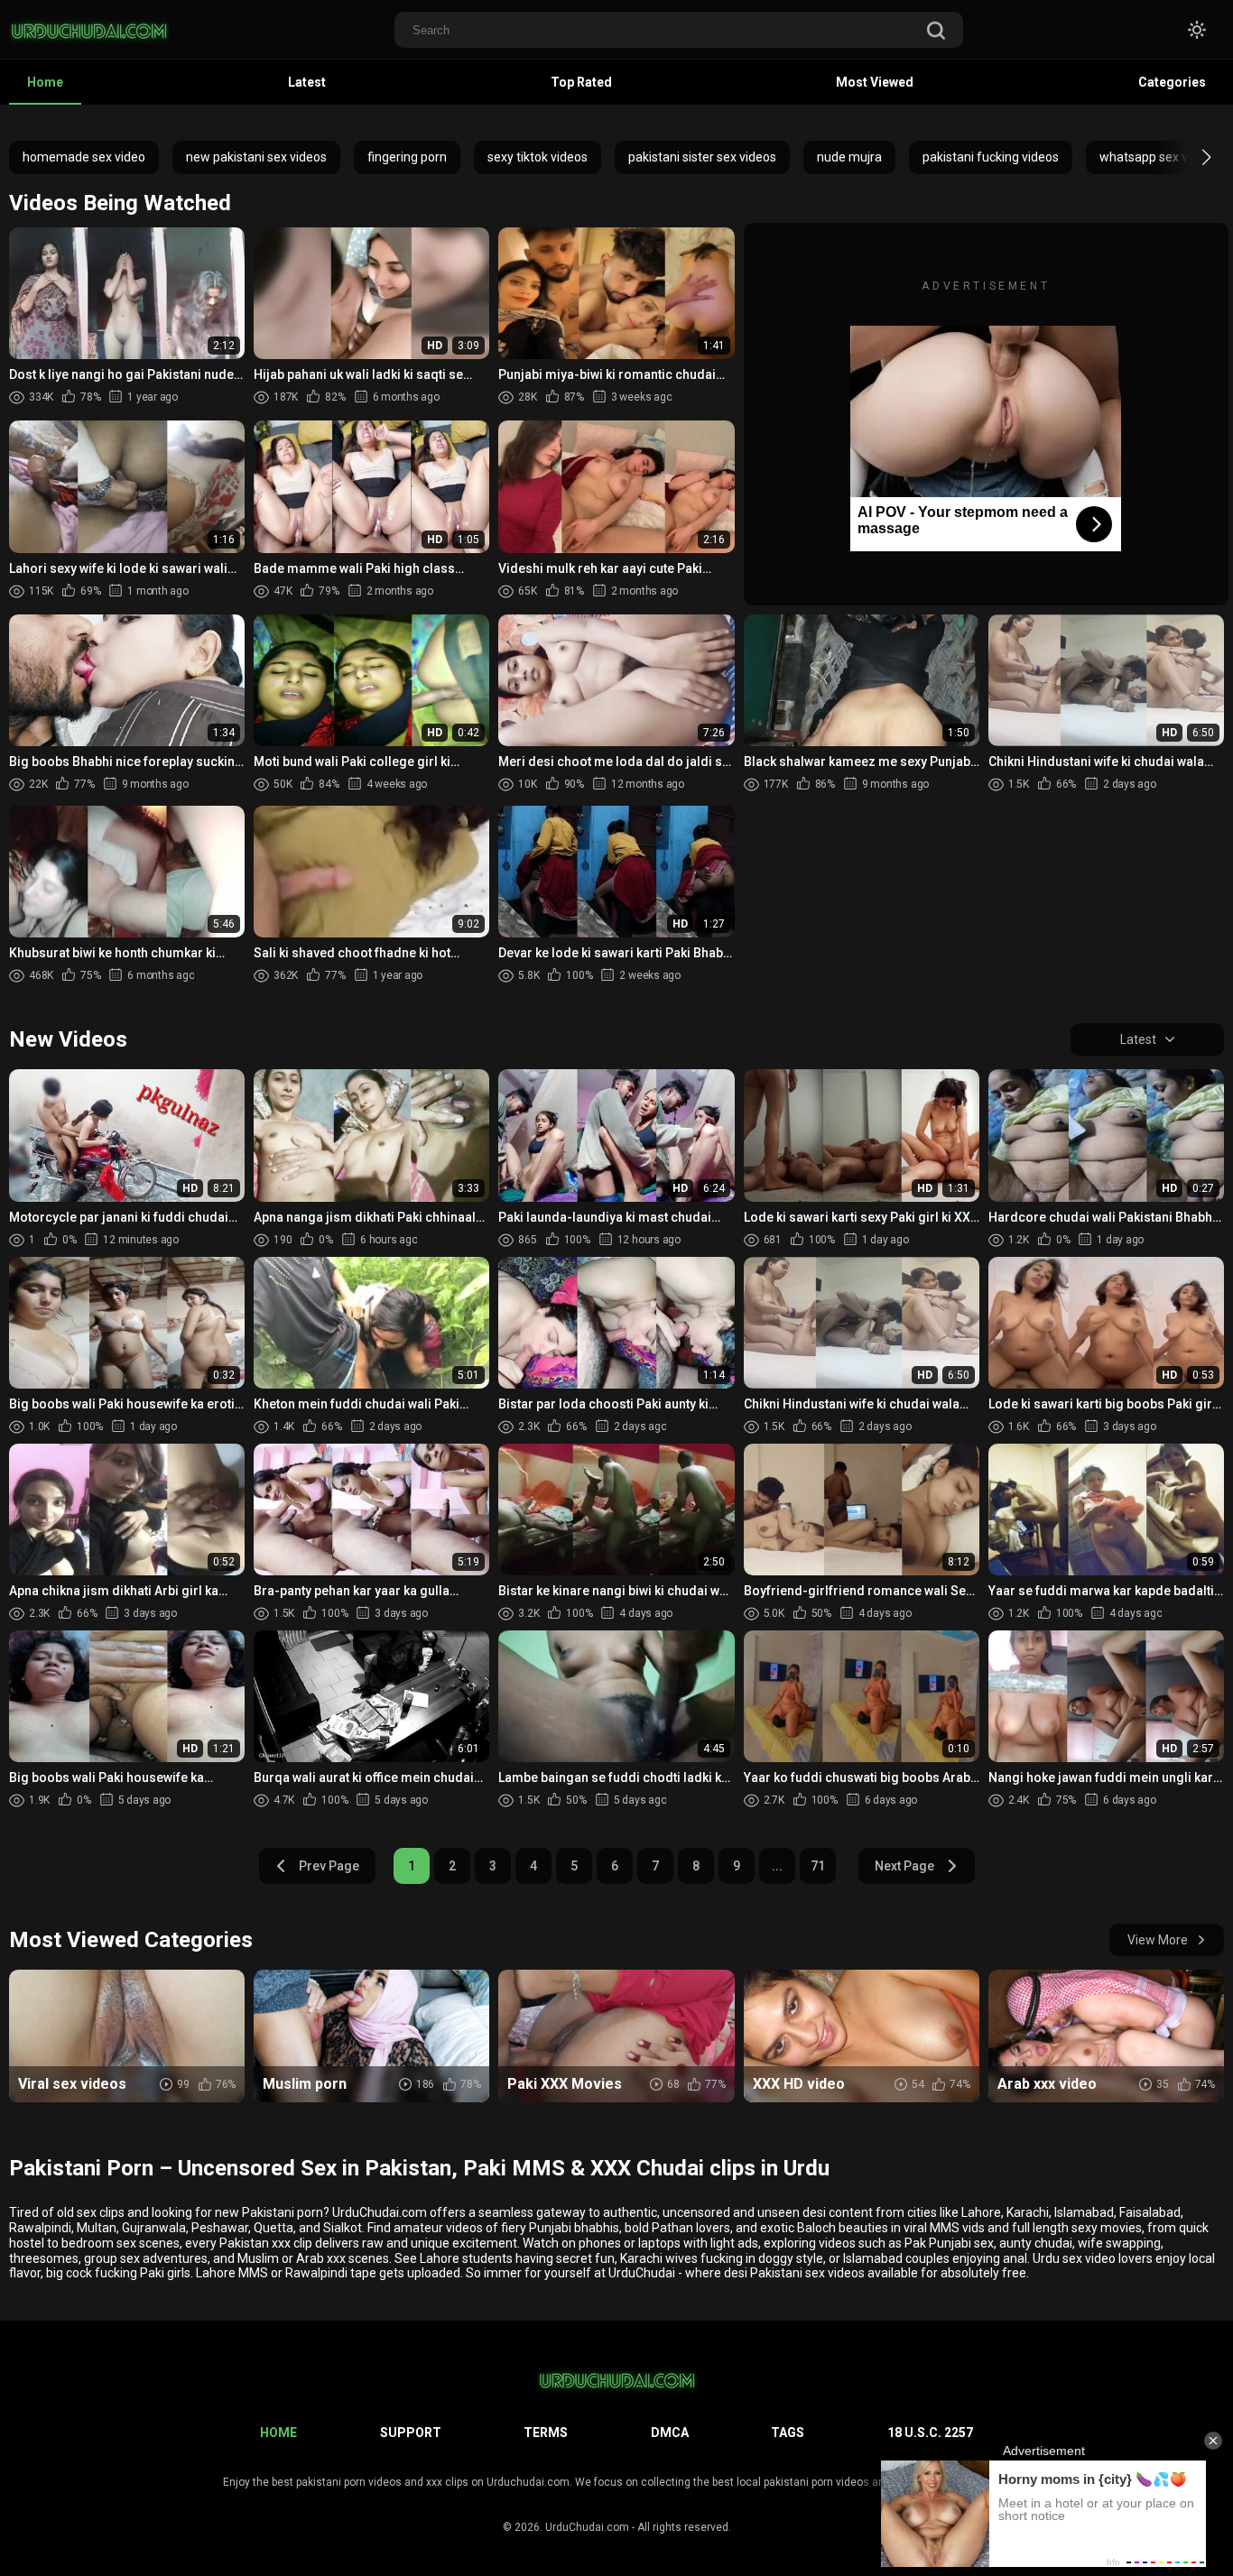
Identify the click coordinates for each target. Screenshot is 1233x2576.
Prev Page (329, 1866)
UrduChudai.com (587, 2527)
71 (818, 1866)
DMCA (670, 2433)
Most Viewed (875, 82)
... (777, 1866)
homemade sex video (84, 157)
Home (45, 82)
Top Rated (581, 82)
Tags (788, 2433)
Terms (546, 2433)
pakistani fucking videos (991, 157)
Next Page (904, 1866)
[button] (1190, 157)
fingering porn (407, 157)
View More (1158, 1940)
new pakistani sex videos (256, 157)
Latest (307, 82)
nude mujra (849, 157)
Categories (1172, 82)
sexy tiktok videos (538, 157)
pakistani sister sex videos (702, 157)
